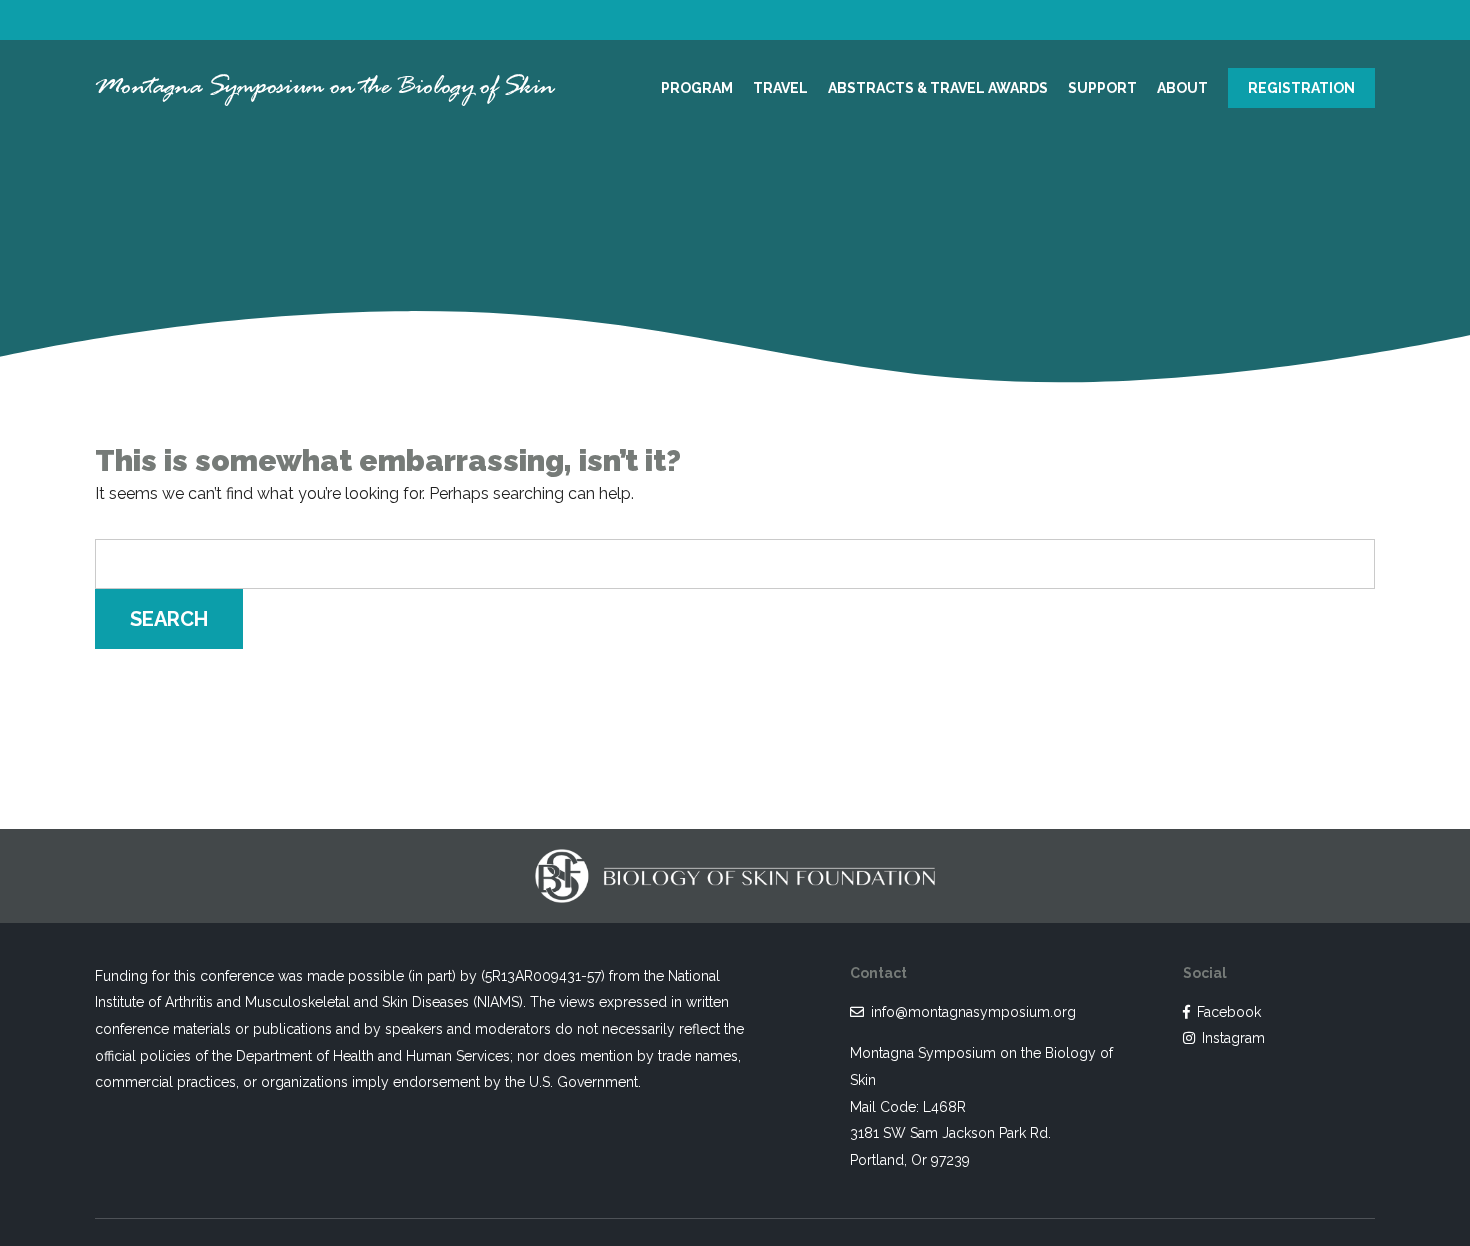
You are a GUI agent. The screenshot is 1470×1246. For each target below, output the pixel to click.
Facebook (1229, 1012)
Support (1102, 88)
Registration (1301, 88)
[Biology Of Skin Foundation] (735, 863)
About (1182, 88)
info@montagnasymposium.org (973, 1012)
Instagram (1233, 1038)
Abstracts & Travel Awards (938, 88)
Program (697, 88)
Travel (780, 88)
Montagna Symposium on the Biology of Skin (325, 87)
